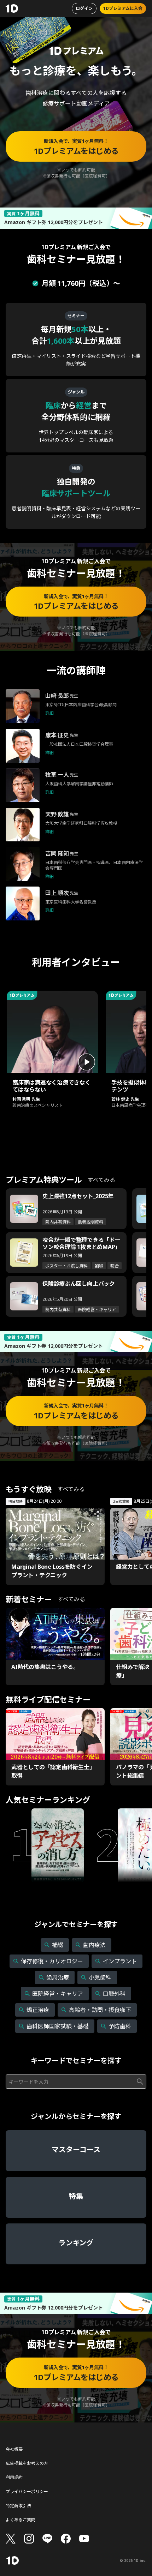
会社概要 (14, 2449)
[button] (52, 1052)
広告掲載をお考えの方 (27, 2463)
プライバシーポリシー (27, 2492)
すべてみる (101, 1180)
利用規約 (14, 2478)
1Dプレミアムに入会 (123, 8)
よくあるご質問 (21, 2520)
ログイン (84, 8)
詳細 (49, 713)
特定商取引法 (18, 2506)
